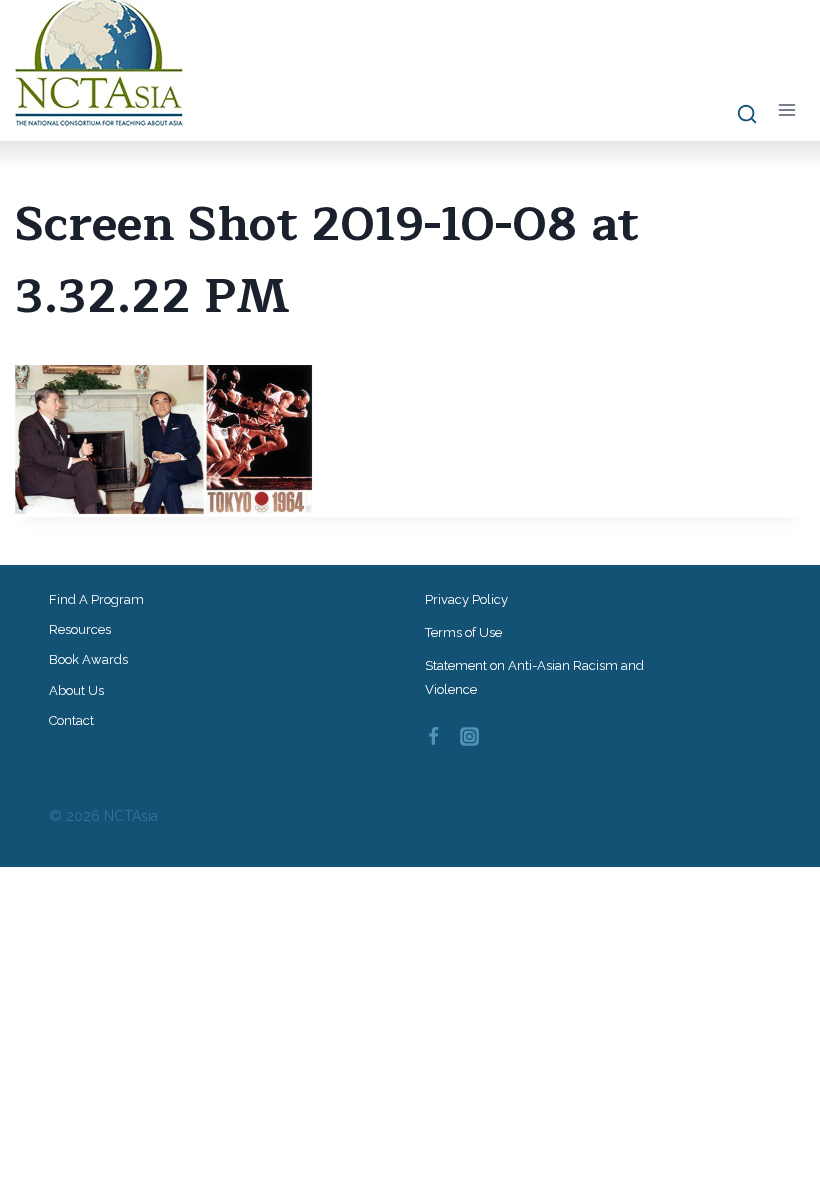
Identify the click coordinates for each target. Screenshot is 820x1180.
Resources (80, 629)
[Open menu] (786, 110)
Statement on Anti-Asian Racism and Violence (534, 677)
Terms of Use (463, 632)
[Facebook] (433, 736)
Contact (71, 720)
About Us (76, 690)
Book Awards (88, 659)
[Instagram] (470, 736)
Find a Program (96, 599)
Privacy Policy (466, 599)
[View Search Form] (737, 115)
